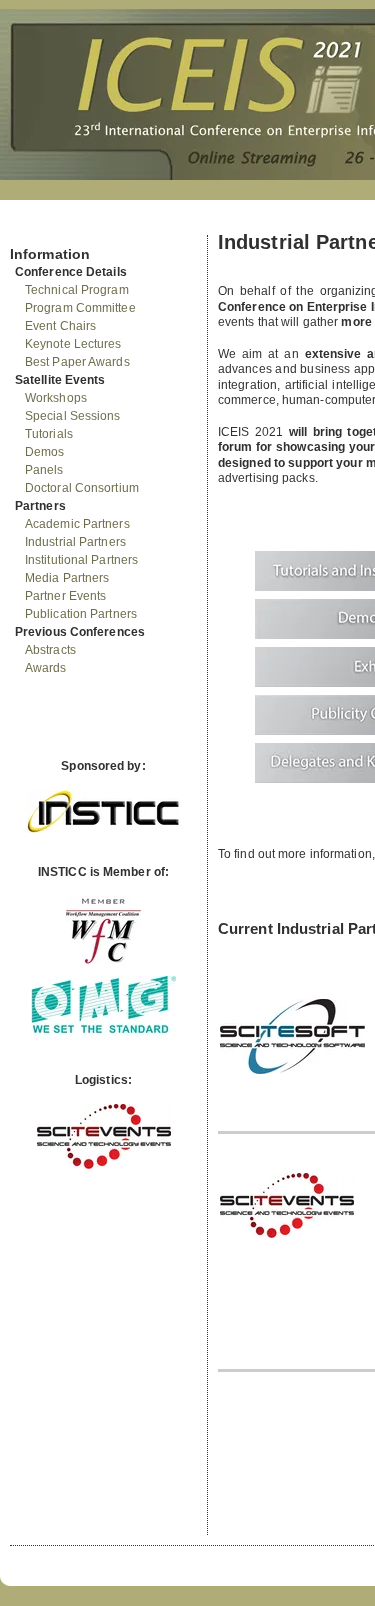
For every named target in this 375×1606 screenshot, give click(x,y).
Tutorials (49, 434)
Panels (44, 470)
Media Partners (67, 578)
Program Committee (80, 308)
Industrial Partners (75, 542)
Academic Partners (77, 524)
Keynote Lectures (73, 344)
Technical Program (77, 290)
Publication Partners (81, 614)
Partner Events (65, 596)
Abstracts (50, 650)
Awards (46, 668)
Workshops (56, 398)
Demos (45, 452)
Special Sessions (73, 416)
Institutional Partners (81, 560)
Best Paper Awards (77, 362)
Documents (31, 227)
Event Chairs (60, 326)
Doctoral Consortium (82, 488)
